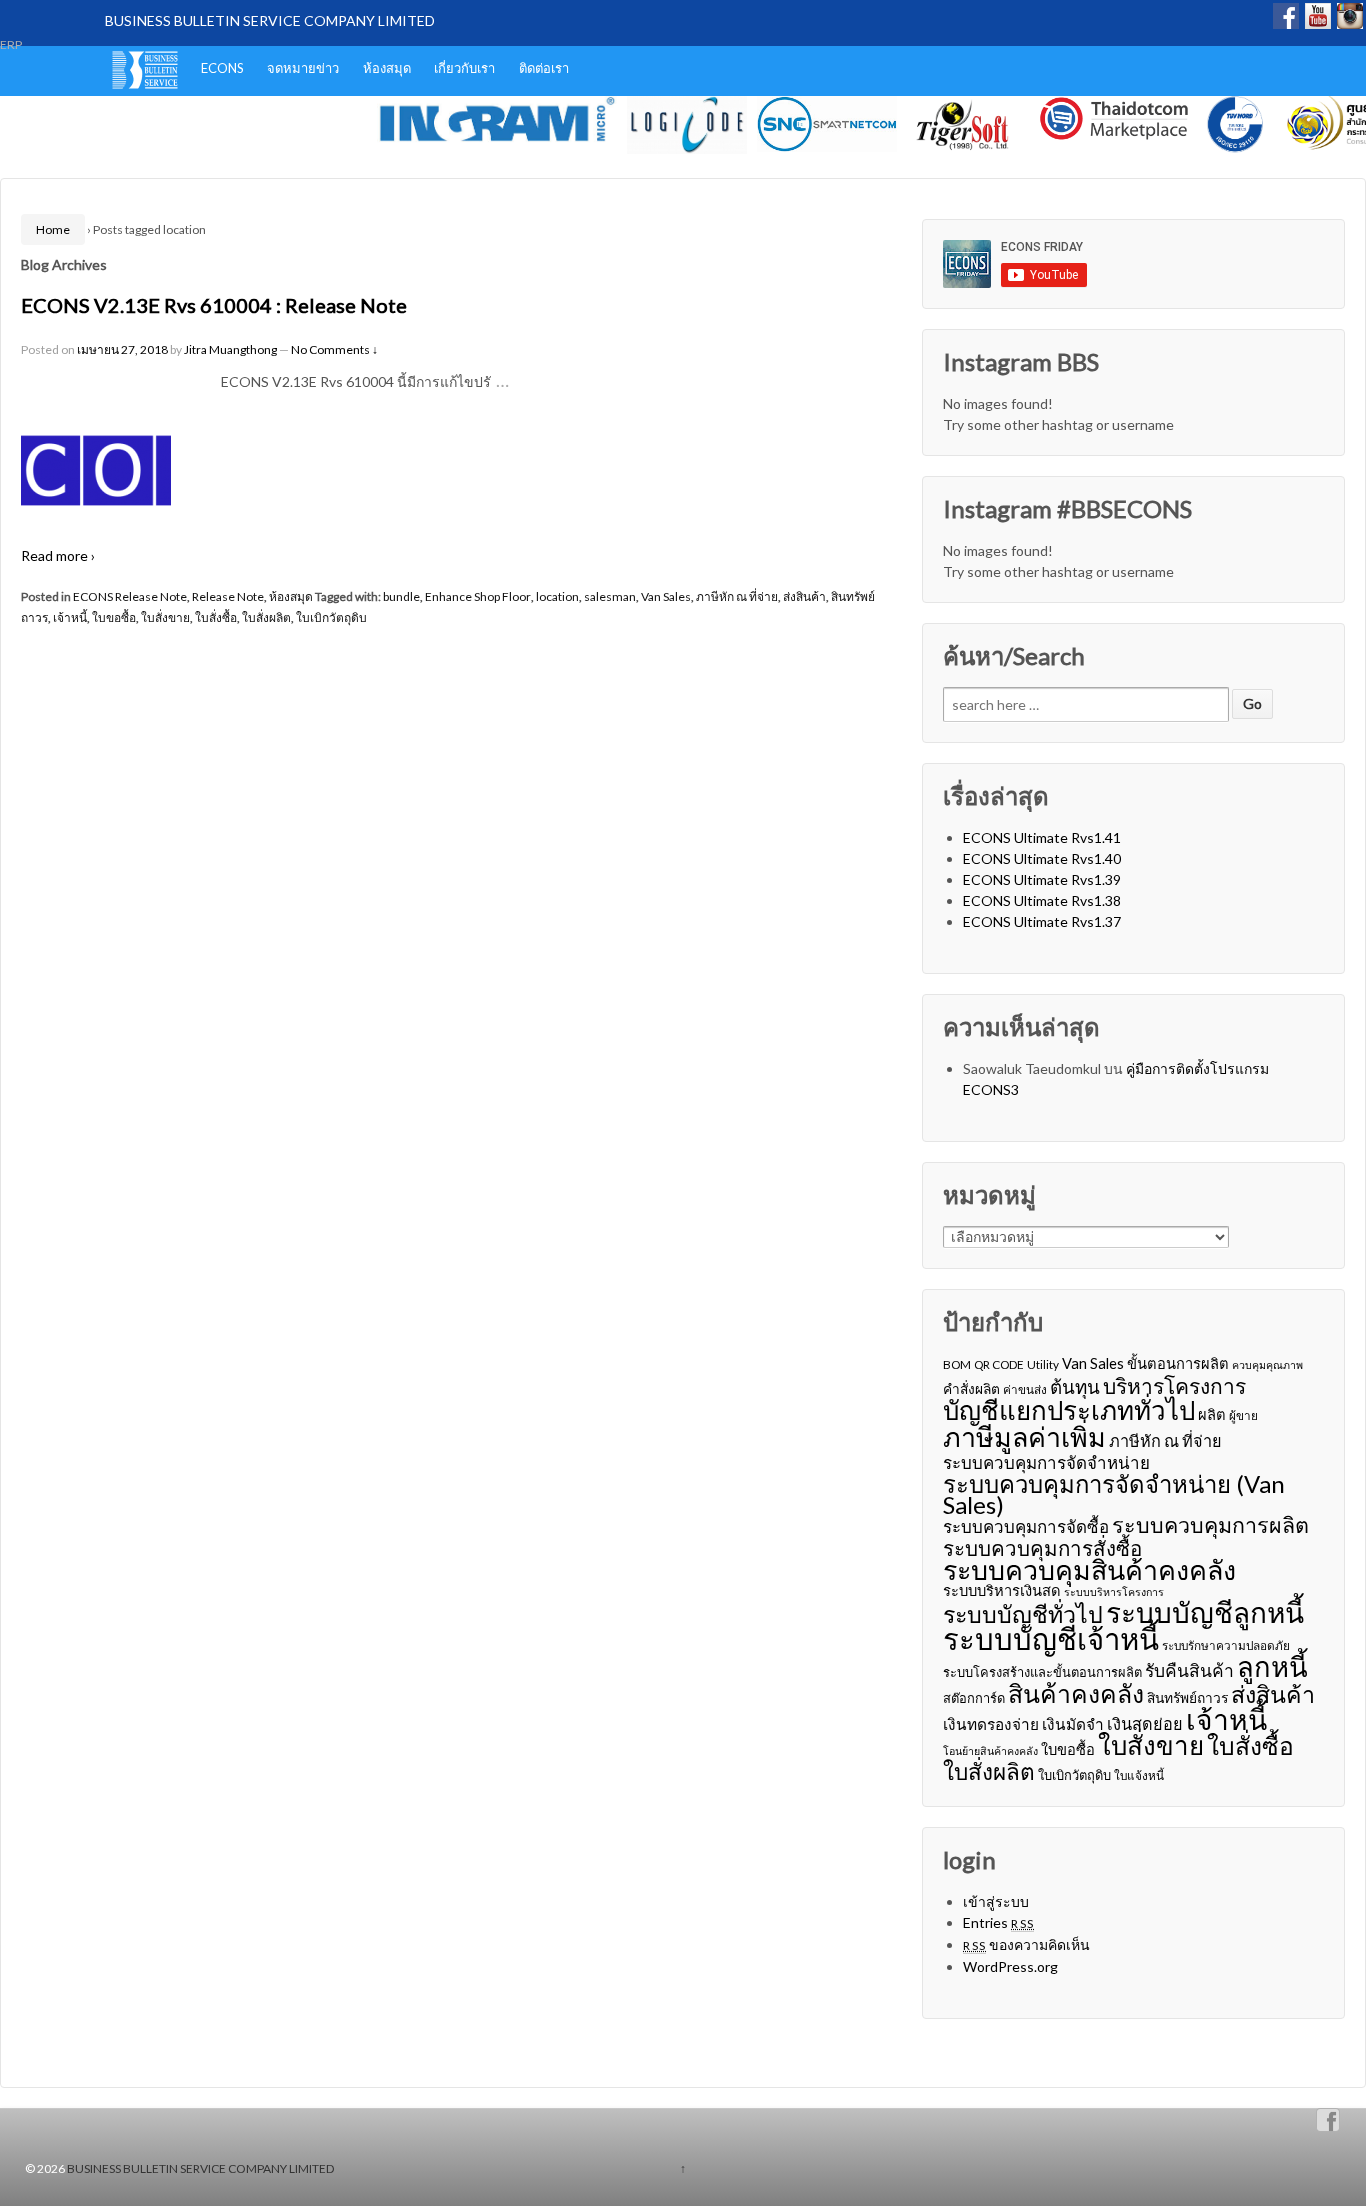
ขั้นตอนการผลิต (1178, 1363)
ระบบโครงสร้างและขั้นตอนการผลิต (1042, 1672)
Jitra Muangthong (230, 349)
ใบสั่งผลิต (266, 617)
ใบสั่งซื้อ (216, 617)
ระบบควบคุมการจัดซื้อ (1026, 1526)
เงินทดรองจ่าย (991, 1724)
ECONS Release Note (130, 596)
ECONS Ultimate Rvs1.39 (1042, 879)
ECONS (222, 68)
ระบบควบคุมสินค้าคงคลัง (1089, 1569)
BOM (957, 1364)
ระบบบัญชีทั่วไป (1023, 1614)
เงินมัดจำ (1073, 1724)
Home (53, 229)
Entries (998, 1922)
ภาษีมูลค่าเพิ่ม (1024, 1436)
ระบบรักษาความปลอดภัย (1226, 1645)
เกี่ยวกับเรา (464, 68)
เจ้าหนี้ (70, 617)
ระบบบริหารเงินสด (1002, 1590)
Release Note (228, 596)
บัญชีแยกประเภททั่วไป (1069, 1410)
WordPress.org (1010, 1966)
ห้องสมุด (387, 68)
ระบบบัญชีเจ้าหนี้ (1051, 1638)
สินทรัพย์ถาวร (1187, 1697)
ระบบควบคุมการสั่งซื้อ (1042, 1548)
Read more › (58, 555)
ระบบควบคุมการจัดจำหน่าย (1046, 1462)
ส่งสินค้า (804, 596)
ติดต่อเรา (544, 68)
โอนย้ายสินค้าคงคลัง (990, 1750)
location (557, 596)
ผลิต (1212, 1414)
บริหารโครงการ (1174, 1385)
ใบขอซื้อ (114, 617)
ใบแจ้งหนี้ (1139, 1775)
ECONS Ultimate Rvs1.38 (1042, 900)
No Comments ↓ (334, 349)
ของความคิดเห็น (1026, 1944)
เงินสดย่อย (1145, 1723)
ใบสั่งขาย (165, 617)
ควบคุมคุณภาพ (1267, 1364)
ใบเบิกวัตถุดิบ (331, 617)
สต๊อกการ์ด (974, 1698)
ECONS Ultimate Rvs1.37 (1042, 921)
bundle (401, 596)
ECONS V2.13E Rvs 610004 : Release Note (214, 305)
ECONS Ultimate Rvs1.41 (1042, 837)
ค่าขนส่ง (1025, 1389)
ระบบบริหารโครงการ (1114, 1591)
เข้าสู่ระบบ (996, 1901)
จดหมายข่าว (303, 68)
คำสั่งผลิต (971, 1388)
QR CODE (999, 1364)
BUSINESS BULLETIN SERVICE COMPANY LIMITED (270, 20)
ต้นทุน (1075, 1386)
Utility (1043, 1364)
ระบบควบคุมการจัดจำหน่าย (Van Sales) (1114, 1494)
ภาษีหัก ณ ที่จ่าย (737, 596)
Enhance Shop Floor (478, 596)
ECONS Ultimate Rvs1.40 (1042, 858)
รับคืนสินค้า (1189, 1670)
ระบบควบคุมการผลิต (1210, 1525)
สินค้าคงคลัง (1076, 1693)
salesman (610, 596)
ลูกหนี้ (1272, 1666)
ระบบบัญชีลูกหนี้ (1205, 1612)
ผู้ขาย (1243, 1415)
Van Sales (666, 596)
